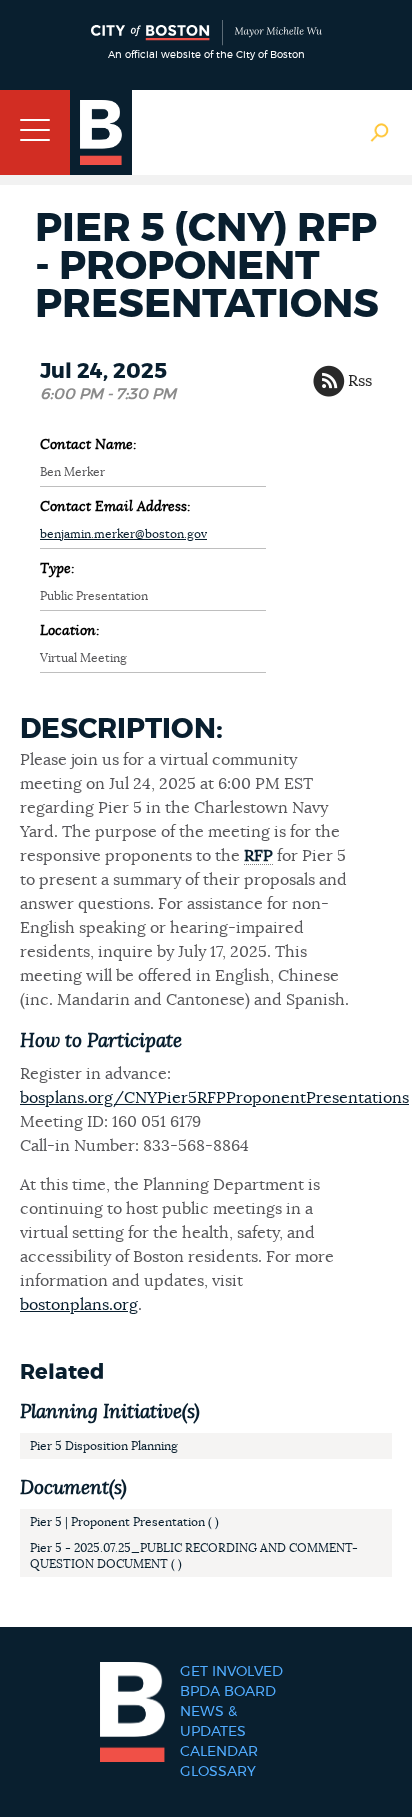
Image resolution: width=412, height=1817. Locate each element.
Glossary (218, 1772)
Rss (360, 381)
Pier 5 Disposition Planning (104, 1446)
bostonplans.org (79, 1305)
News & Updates (213, 1722)
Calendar (219, 1752)
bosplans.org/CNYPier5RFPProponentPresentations (214, 1098)
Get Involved (231, 1672)
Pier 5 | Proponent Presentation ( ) (124, 1522)
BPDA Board (228, 1692)
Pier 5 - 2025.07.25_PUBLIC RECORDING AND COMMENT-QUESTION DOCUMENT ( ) (194, 1556)
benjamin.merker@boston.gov (123, 534)
